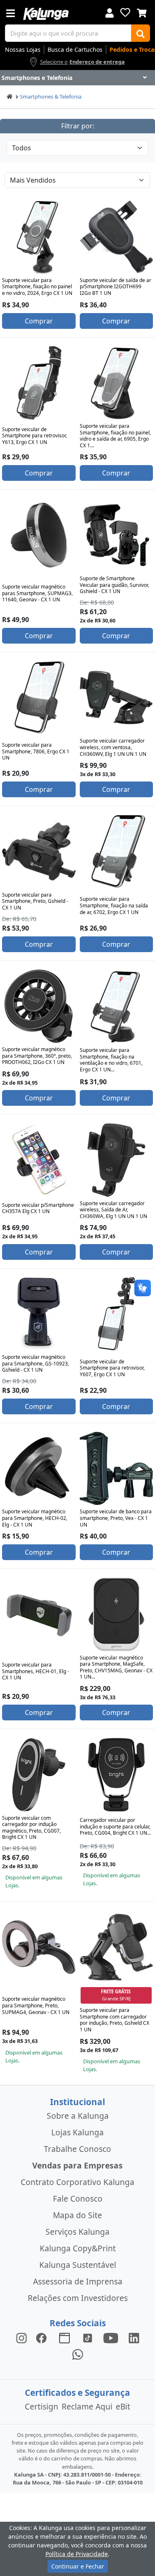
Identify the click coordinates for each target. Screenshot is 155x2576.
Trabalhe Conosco (77, 2149)
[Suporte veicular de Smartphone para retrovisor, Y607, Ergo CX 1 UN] (117, 1314)
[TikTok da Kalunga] (88, 2337)
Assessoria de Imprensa (78, 2281)
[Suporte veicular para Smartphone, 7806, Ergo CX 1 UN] (39, 698)
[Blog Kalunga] (64, 2337)
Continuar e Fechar (78, 2566)
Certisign (42, 2406)
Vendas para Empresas (77, 2165)
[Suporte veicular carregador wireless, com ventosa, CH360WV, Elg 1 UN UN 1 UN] (117, 698)
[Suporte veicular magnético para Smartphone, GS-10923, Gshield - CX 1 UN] (39, 1314)
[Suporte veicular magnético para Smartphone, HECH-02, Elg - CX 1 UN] (39, 1469)
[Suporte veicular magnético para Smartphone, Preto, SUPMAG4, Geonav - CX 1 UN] (39, 1947)
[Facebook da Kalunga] (43, 2337)
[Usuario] (110, 12)
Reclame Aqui (87, 2406)
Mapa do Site (77, 2215)
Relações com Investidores (78, 2298)
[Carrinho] (142, 12)
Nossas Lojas (23, 49)
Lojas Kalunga (77, 2132)
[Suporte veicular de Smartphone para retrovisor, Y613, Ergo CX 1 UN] (39, 383)
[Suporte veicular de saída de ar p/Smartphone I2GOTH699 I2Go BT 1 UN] (117, 237)
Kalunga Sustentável (78, 2265)
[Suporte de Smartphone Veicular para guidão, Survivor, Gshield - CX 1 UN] (117, 535)
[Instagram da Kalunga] (21, 2337)
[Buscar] (141, 33)
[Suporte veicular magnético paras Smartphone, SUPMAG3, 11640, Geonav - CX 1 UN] (39, 535)
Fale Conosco (78, 2199)
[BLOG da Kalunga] (134, 2337)
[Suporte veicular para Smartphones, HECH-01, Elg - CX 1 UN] (39, 1614)
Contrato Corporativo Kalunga (77, 2182)
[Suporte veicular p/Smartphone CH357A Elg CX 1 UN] (39, 1160)
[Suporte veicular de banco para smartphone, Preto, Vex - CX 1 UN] (117, 1469)
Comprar (39, 321)
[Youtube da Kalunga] (111, 2337)
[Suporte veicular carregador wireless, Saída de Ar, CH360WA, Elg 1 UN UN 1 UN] (117, 1160)
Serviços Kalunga (77, 2232)
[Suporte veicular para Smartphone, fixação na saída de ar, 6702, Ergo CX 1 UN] (117, 851)
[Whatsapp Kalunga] (78, 2354)
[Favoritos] (125, 12)
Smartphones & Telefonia (51, 96)
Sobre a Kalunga (78, 2116)
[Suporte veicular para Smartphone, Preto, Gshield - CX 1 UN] (39, 851)
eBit (123, 2406)
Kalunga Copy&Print (78, 2248)
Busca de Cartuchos (75, 49)
